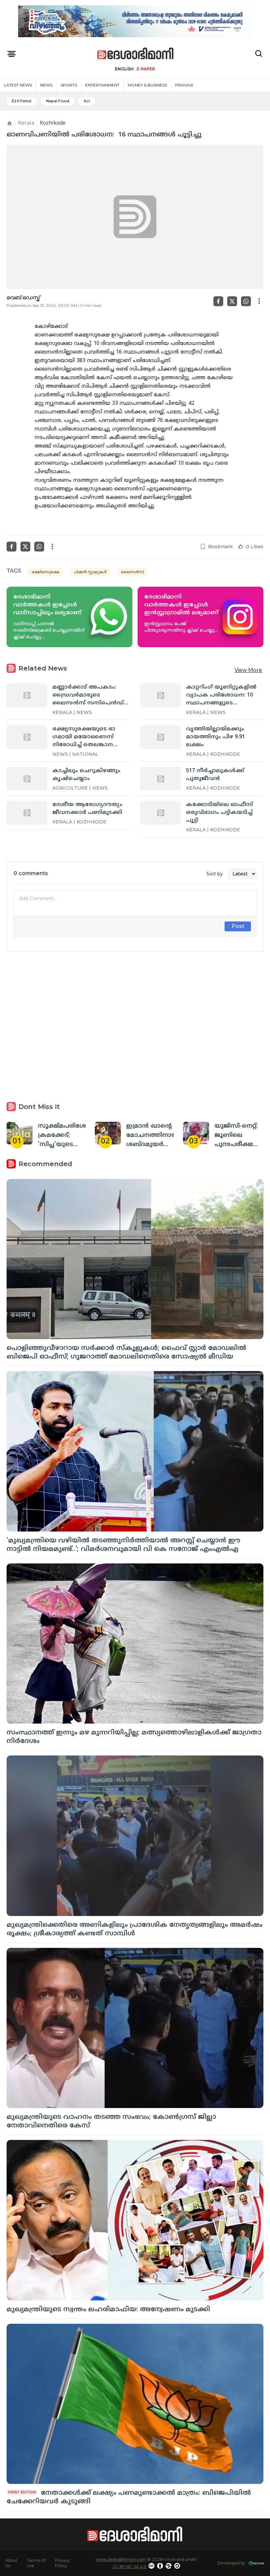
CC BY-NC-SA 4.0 (130, 2567)
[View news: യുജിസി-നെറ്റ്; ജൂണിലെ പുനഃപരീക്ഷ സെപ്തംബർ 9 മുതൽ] (196, 1133)
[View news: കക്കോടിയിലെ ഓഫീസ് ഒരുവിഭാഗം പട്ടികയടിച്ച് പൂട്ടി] (161, 813)
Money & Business (147, 85)
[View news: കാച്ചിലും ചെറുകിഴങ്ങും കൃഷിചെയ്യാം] (27, 779)
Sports (69, 85)
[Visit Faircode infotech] (256, 2563)
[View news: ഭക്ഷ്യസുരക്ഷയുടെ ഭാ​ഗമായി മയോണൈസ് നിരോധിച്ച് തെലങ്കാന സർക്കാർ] (27, 737)
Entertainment (102, 85)
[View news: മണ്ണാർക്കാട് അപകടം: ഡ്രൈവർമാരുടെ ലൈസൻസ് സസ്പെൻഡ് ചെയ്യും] (27, 695)
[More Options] (259, 301)
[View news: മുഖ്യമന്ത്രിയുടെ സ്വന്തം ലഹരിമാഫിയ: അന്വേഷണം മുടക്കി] (135, 2220)
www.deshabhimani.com (121, 2559)
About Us (11, 2563)
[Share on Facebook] (218, 301)
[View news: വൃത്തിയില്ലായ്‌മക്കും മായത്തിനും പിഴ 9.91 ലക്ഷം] (161, 737)
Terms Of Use (36, 2563)
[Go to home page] (136, 54)
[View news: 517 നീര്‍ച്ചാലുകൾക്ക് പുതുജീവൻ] (161, 779)
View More (248, 670)
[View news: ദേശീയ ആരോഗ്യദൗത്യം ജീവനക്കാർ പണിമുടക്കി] (27, 813)
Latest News (18, 85)
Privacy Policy (62, 2563)
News (46, 85)
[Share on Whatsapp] (246, 301)
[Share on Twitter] (232, 301)
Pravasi (184, 85)
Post (238, 926)
